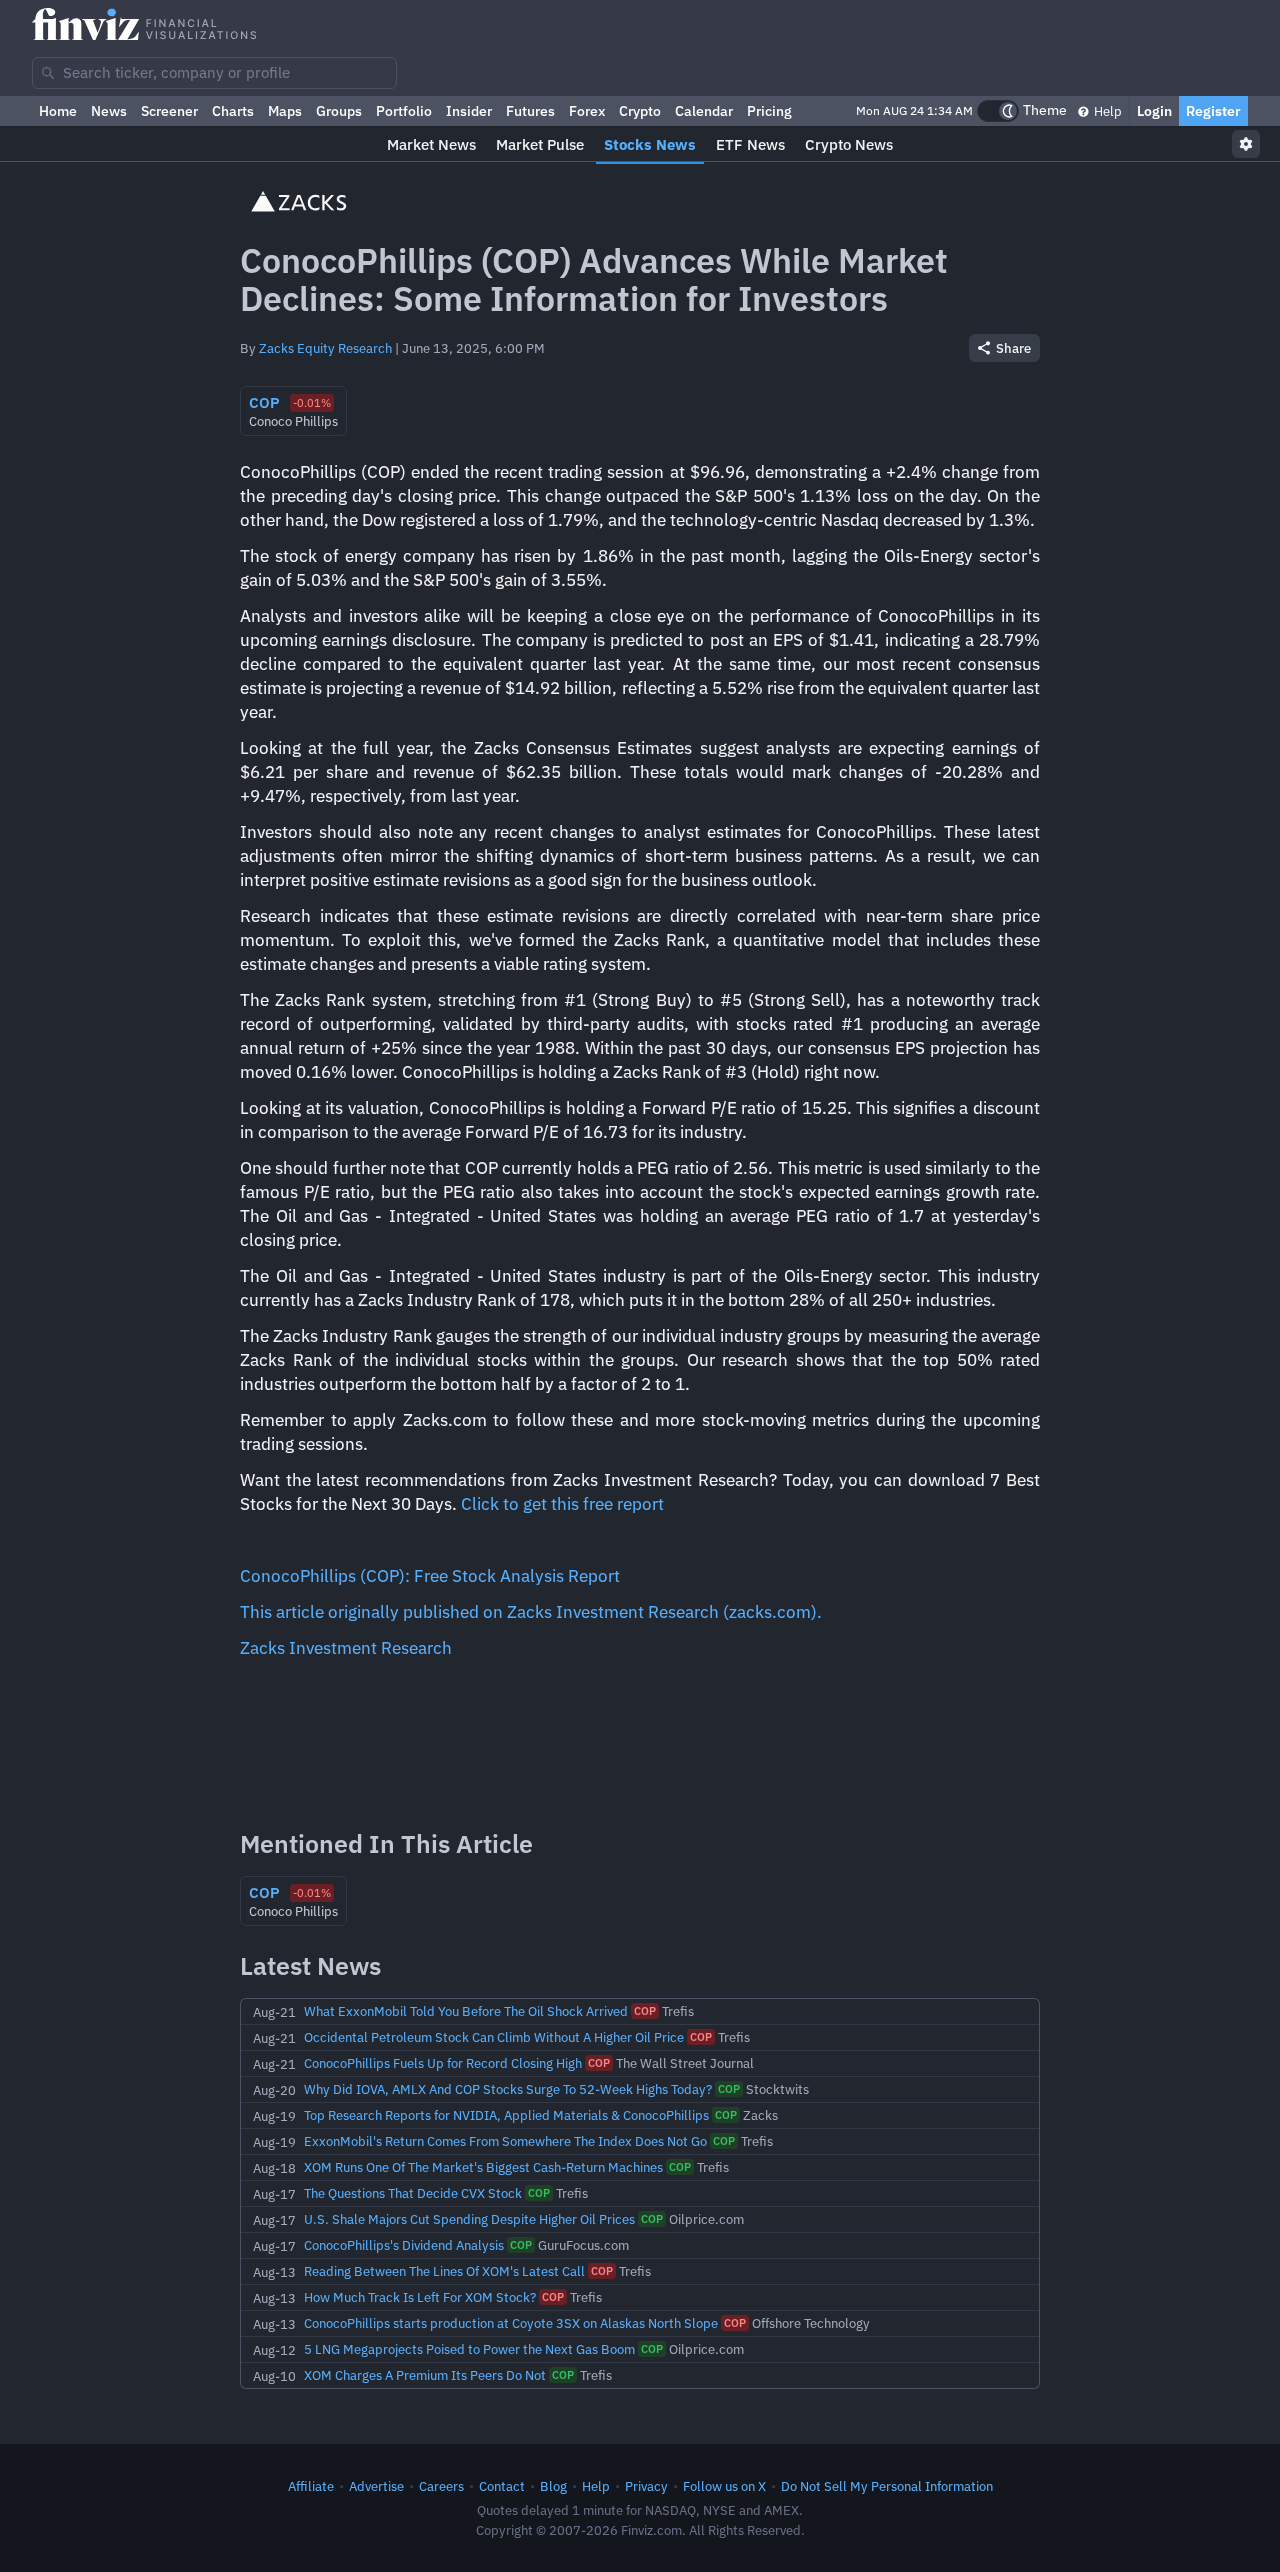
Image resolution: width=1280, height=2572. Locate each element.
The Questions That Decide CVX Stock (413, 2193)
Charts (233, 111)
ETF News (750, 144)
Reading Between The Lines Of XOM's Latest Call (444, 2271)
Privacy (646, 2486)
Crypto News (849, 144)
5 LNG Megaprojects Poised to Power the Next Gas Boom (469, 2349)
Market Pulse (540, 144)
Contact (502, 2486)
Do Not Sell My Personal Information (887, 2486)
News (109, 111)
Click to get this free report (562, 1504)
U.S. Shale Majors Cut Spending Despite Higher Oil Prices (469, 2219)
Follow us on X (724, 2486)
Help (1106, 111)
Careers (441, 2486)
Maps (285, 111)
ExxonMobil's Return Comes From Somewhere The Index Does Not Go (505, 2141)
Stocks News (650, 144)
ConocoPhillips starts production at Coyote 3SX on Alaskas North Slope (511, 2323)
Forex (587, 111)
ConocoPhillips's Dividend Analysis (404, 2245)
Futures (530, 111)
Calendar (704, 111)
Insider (469, 111)
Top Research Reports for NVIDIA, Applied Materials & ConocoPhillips (506, 2115)
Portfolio (404, 111)
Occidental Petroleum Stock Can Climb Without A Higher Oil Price (494, 2037)
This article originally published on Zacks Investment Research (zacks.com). (531, 1612)
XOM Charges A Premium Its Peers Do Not (425, 2375)
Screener (169, 111)
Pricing (769, 111)
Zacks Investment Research (346, 1648)
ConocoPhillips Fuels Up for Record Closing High (443, 2063)
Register (1213, 111)
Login (1154, 111)
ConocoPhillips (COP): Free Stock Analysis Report (430, 1576)
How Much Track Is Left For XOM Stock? (420, 2297)
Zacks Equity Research (325, 348)
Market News (431, 144)
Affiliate (311, 2486)
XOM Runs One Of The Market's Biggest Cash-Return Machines (483, 2167)
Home (58, 111)
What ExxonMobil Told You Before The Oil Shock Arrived (466, 2011)
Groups (339, 111)
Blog (553, 2486)
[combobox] (214, 73)
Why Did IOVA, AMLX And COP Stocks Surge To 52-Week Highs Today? (508, 2089)
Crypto (640, 111)
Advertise (376, 2486)
